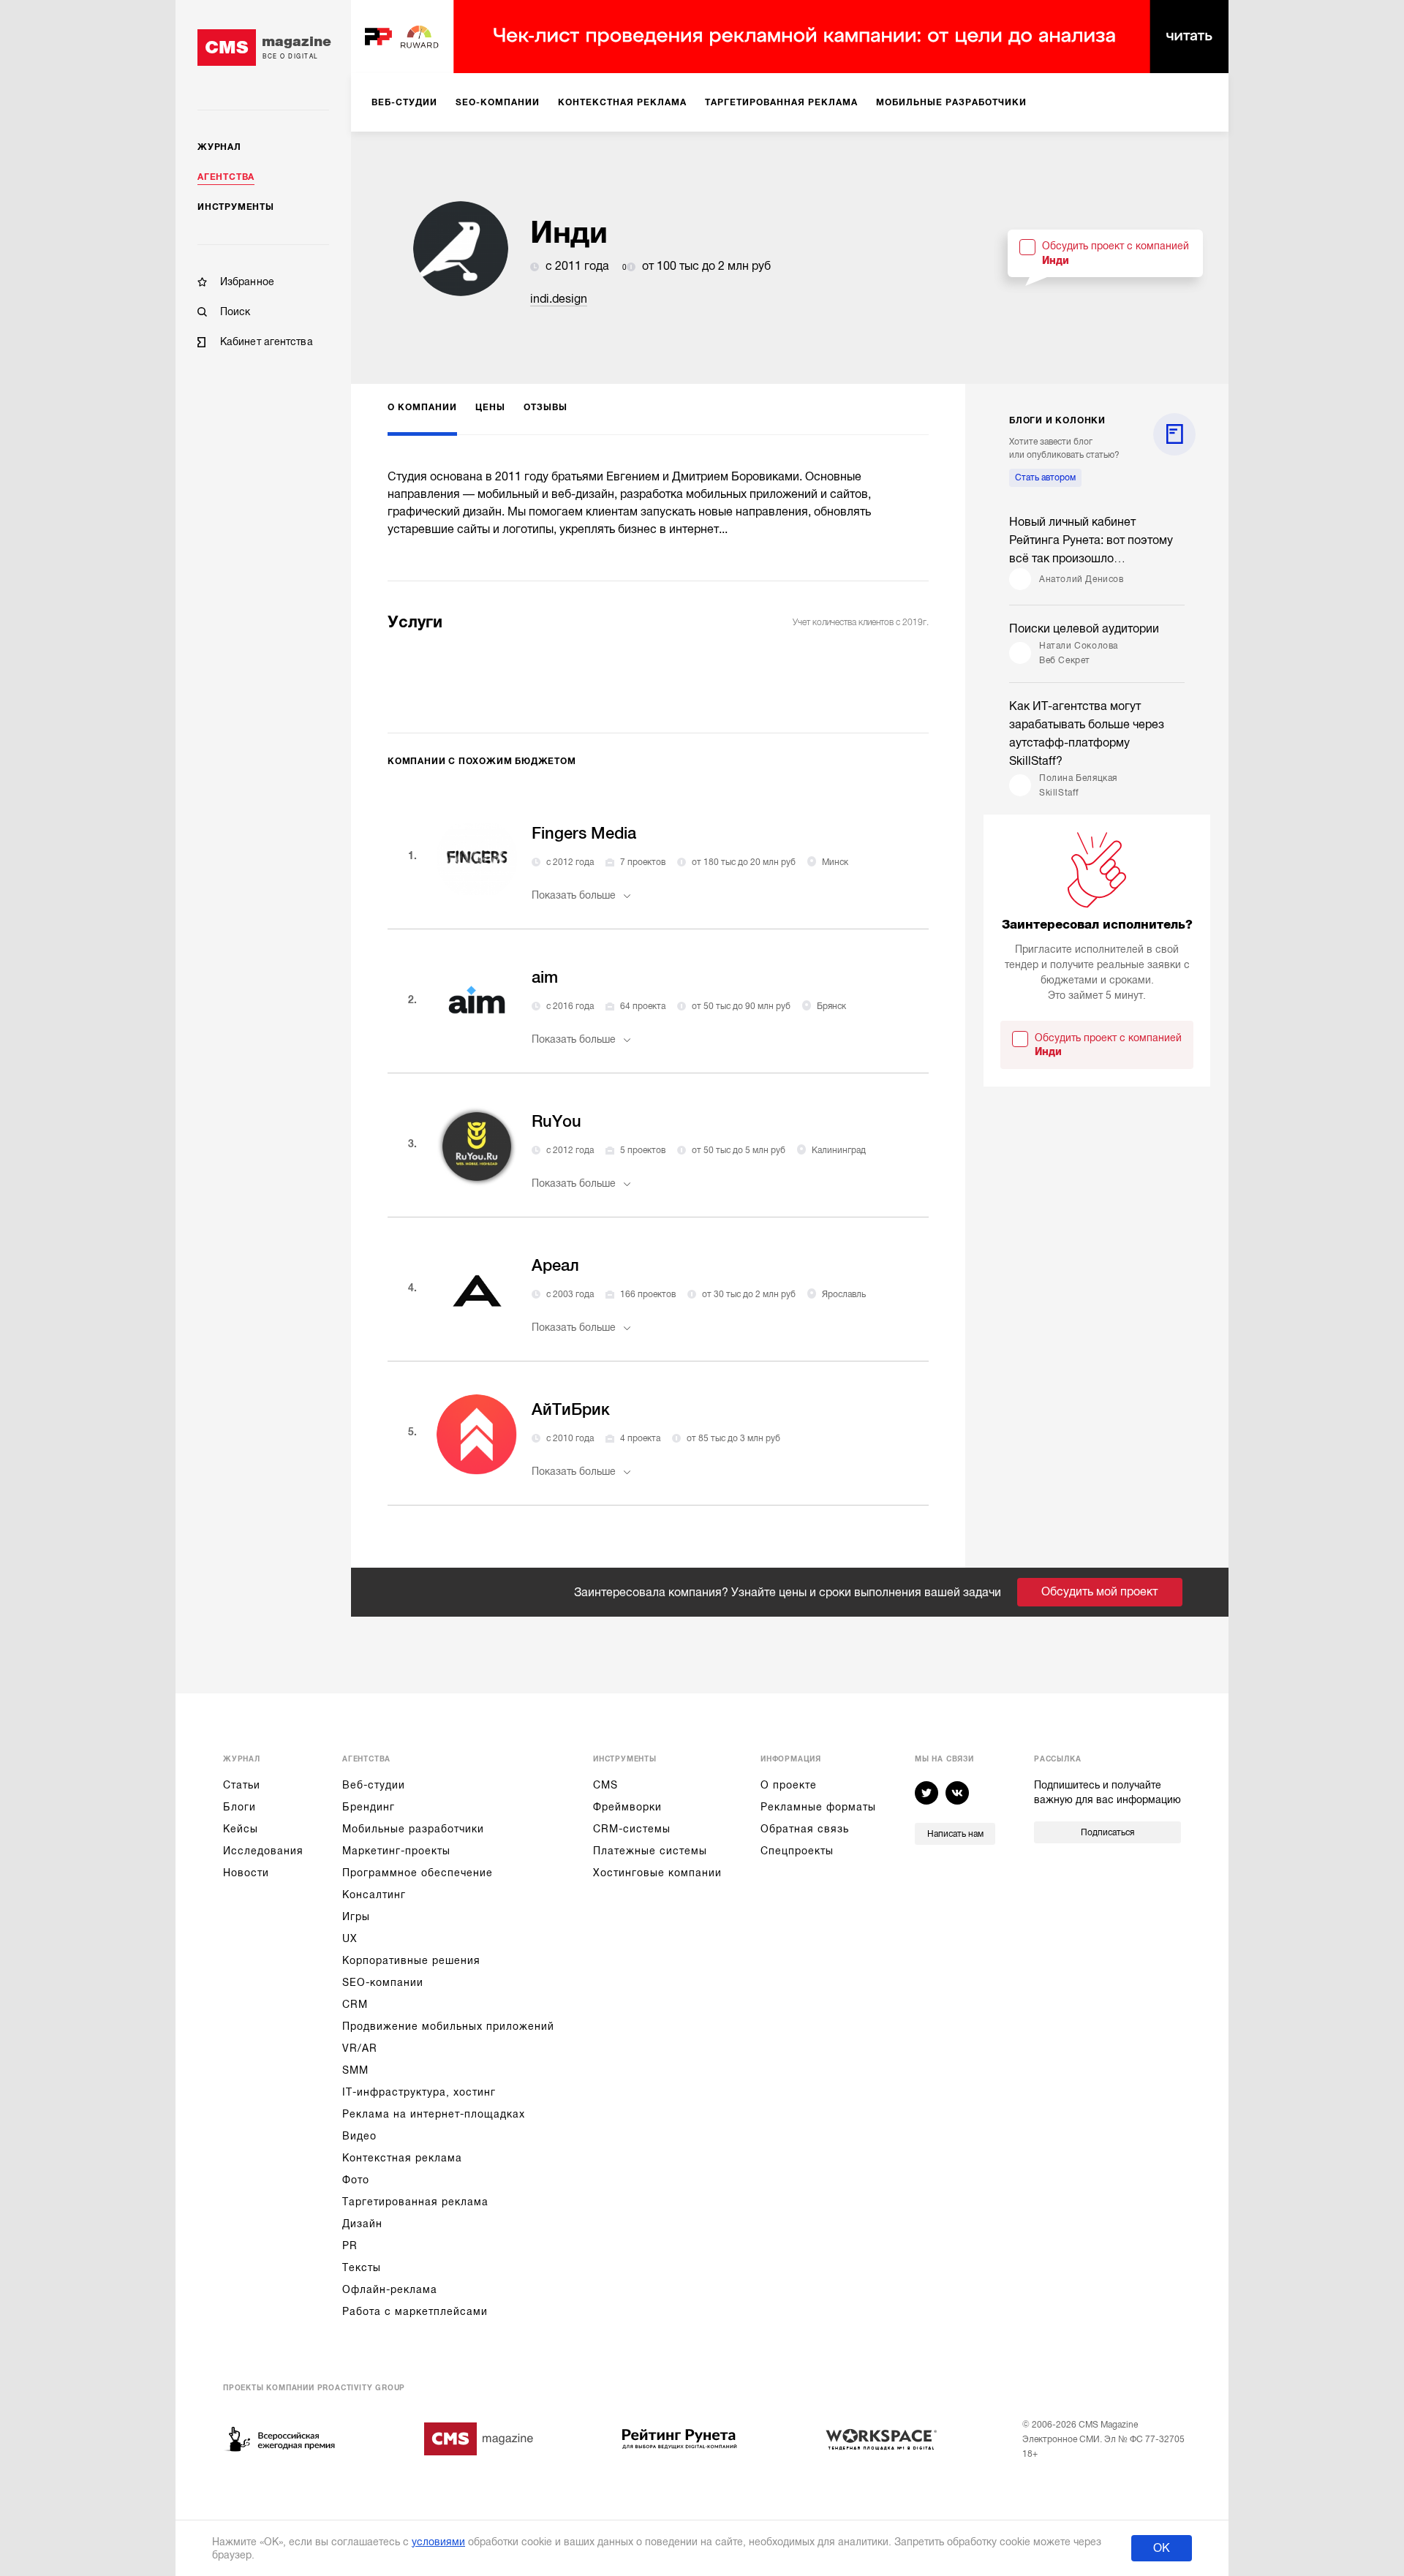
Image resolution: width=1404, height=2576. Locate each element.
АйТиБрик (571, 1409)
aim (545, 977)
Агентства (226, 177)
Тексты (362, 2267)
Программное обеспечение (418, 1873)
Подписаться (1107, 1832)
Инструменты (236, 207)
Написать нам (955, 1834)
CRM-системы (632, 1829)
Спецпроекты (797, 1851)
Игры (356, 1916)
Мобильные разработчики (413, 1829)
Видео (359, 2136)
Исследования (263, 1851)
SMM (355, 2070)
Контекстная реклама (402, 2158)
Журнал (219, 147)
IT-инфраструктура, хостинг (419, 2092)
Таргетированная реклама (415, 2202)
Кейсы (241, 1829)
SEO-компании (383, 1982)
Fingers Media (584, 833)
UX (350, 1938)
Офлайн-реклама (390, 2289)
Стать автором (1045, 477)
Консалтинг (374, 1895)
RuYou (556, 1121)
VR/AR (360, 2048)
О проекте (789, 1785)
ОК (1162, 2548)
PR (350, 2245)
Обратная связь (805, 1829)
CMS (605, 1785)
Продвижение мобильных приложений (448, 2026)
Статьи (242, 1785)
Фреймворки (627, 1807)
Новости (246, 1873)
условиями (438, 2542)
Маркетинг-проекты (396, 1851)
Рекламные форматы (818, 1807)
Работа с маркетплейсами (415, 2311)
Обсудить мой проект (1099, 1592)
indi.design (559, 299)
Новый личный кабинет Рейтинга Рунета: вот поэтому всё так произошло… (1091, 540)
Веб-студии (374, 1785)
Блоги (239, 1807)
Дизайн (362, 2224)
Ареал (555, 1265)
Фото (356, 2180)
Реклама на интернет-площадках (434, 2114)
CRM (355, 2004)
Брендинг (369, 1807)
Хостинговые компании (657, 1873)
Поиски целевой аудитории (1084, 629)
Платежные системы (650, 1851)
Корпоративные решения (411, 1960)
